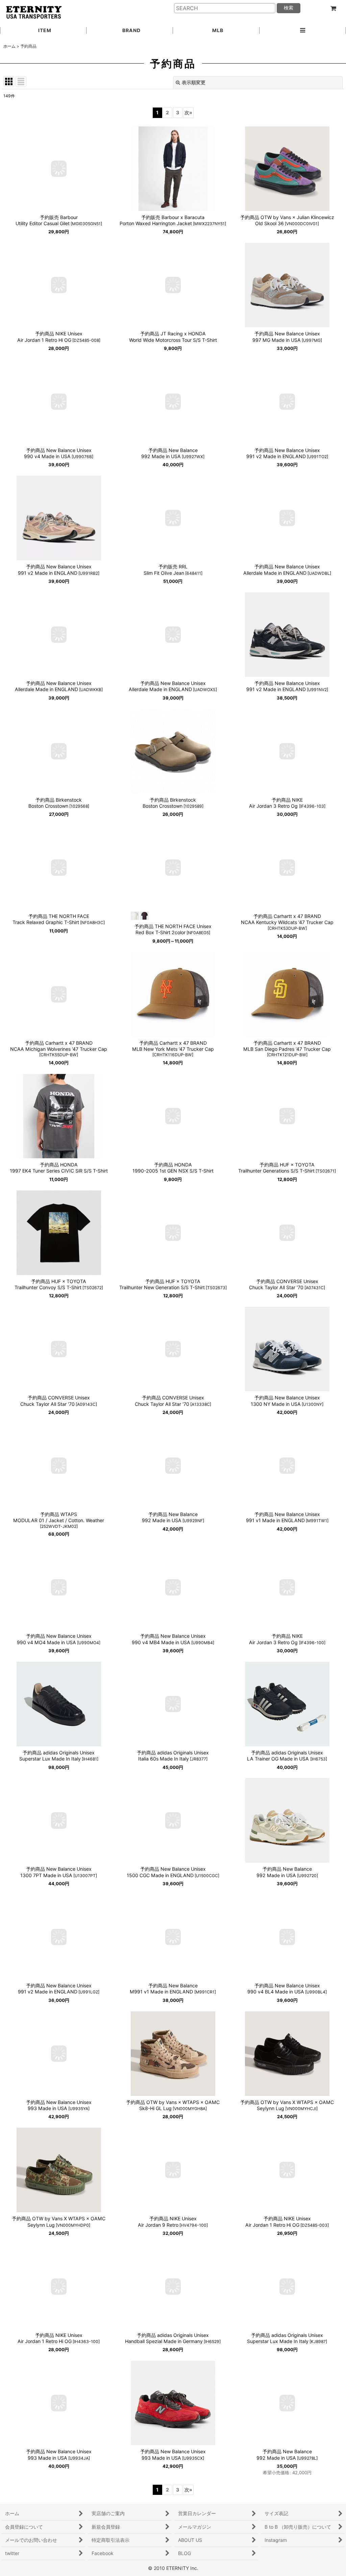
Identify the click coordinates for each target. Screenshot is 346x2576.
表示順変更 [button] (194, 82)
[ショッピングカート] (333, 8)
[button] (303, 31)
